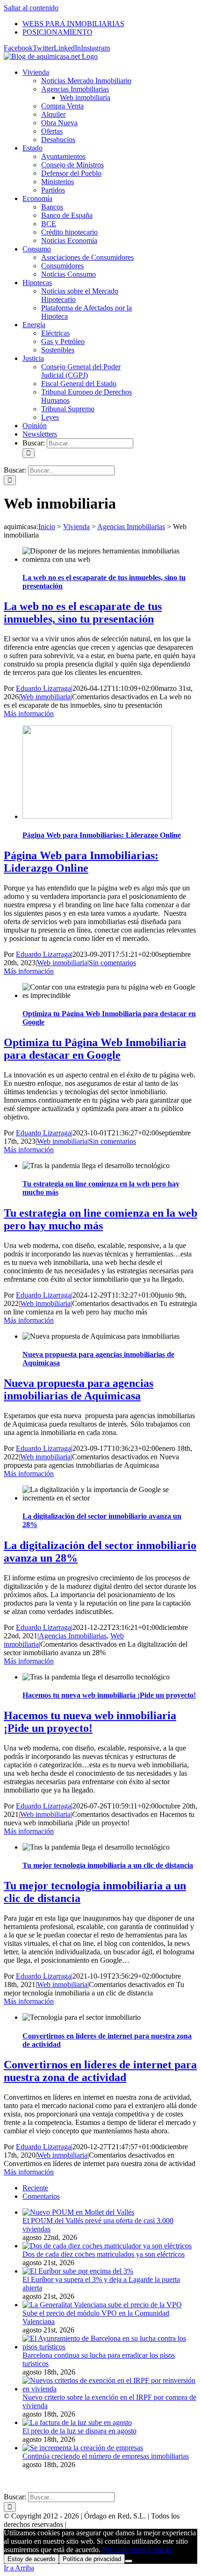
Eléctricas (55, 333)
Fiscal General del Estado (79, 384)
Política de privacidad (92, 2559)
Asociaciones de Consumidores (87, 257)
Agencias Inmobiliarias (75, 89)
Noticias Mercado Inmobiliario (86, 81)
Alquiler (53, 114)
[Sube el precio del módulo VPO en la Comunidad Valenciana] (102, 2305)
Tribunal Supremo (68, 409)
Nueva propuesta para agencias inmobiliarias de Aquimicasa (79, 1389)
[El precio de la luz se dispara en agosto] (77, 2422)
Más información (29, 714)
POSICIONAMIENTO (159, 2481)
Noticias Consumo (68, 274)
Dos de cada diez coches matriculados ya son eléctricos (104, 2254)
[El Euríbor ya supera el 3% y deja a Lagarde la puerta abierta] (78, 2271)
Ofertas (52, 131)
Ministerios (57, 182)
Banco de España (67, 215)
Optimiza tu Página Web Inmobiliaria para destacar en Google (95, 1049)
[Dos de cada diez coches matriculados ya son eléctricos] (107, 2246)
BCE (49, 224)
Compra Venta (62, 106)
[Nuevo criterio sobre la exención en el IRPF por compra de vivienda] (110, 2389)
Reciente (35, 2188)
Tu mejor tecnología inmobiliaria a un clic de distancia (108, 1865)
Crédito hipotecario (69, 232)
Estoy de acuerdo (31, 2559)
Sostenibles (58, 350)
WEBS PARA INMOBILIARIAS (74, 2481)
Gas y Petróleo (63, 341)
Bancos (52, 207)
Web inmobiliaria (45, 697)
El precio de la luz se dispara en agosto (79, 2431)
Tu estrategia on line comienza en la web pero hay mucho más (100, 1219)
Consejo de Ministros (72, 165)
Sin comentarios (112, 963)
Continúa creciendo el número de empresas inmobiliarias (106, 2456)
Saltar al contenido (31, 8)
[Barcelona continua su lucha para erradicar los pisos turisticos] (110, 2347)
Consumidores (62, 266)
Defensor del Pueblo (71, 173)
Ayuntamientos (63, 156)
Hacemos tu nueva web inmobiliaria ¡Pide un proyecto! (109, 1695)
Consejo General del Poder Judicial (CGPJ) (81, 371)
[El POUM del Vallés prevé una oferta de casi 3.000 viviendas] (78, 2212)
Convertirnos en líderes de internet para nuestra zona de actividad (100, 2071)
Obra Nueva (59, 123)
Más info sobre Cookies (137, 2550)
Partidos (53, 190)
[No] (129, 2561)
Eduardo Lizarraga (43, 688)
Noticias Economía (69, 240)
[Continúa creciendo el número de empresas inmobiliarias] (83, 2448)
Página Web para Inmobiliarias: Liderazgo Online (102, 835)
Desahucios (58, 140)
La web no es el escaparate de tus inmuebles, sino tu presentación (83, 613)
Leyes (50, 417)
